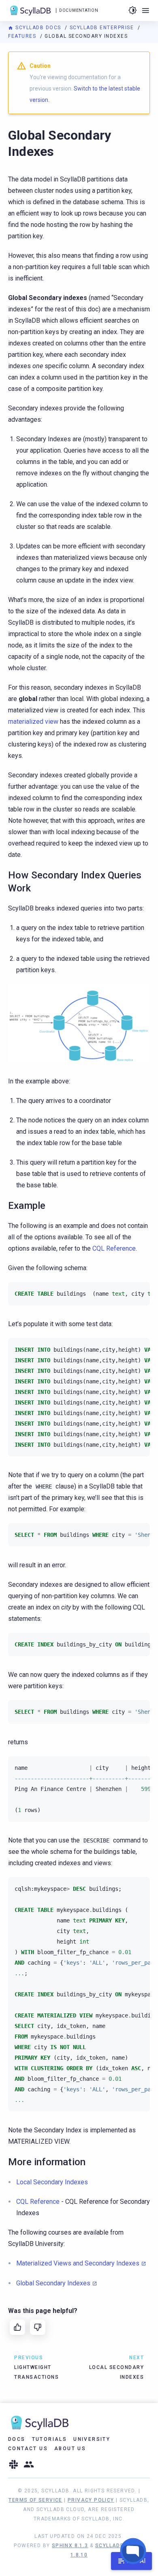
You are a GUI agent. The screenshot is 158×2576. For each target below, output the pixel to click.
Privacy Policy (91, 2500)
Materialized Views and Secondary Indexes (78, 2263)
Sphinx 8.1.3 (70, 2546)
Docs (17, 2439)
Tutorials (50, 2439)
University (92, 2439)
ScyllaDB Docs (38, 28)
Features (23, 36)
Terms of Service (35, 2500)
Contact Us (28, 2449)
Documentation (79, 10)
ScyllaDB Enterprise (103, 28)
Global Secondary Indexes (53, 2283)
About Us (70, 2449)
